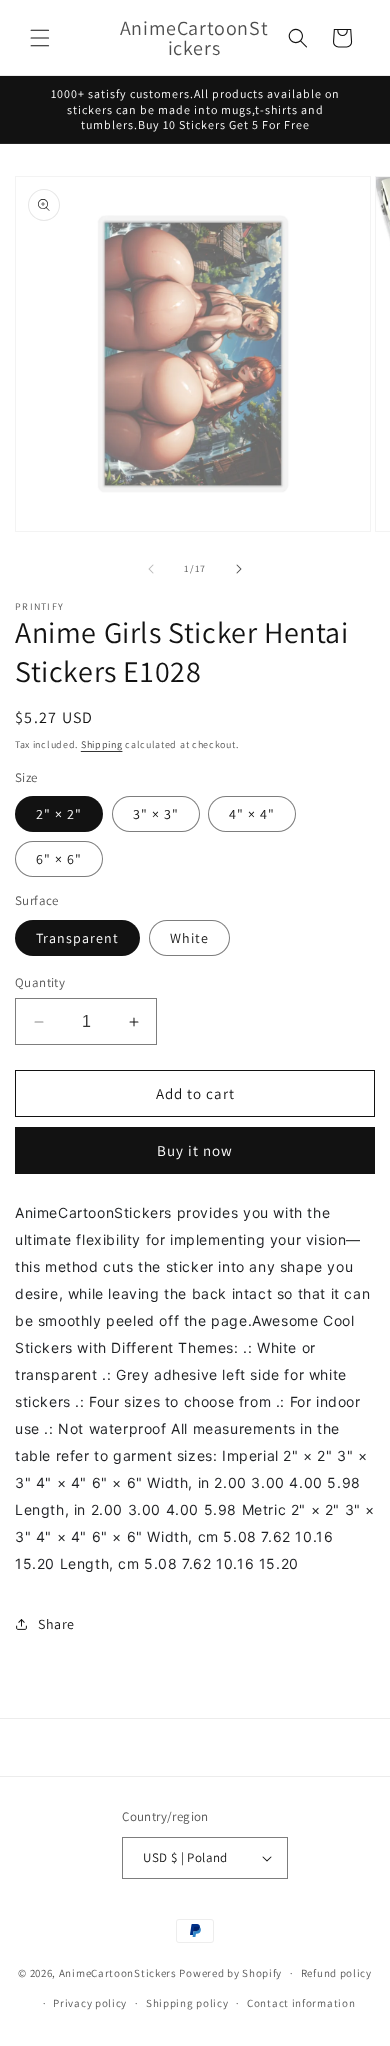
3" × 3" (156, 814)
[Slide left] (151, 569)
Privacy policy (90, 2003)
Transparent (77, 938)
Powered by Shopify (230, 1973)
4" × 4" (252, 814)
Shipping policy (187, 2003)
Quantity (40, 982)
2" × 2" (59, 814)
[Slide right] (239, 569)
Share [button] (56, 1624)
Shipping (102, 744)
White (189, 938)
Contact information (301, 2003)
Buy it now (195, 1150)
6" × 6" (59, 859)
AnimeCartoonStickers (118, 1973)
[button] (40, 38)
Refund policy (336, 1973)
